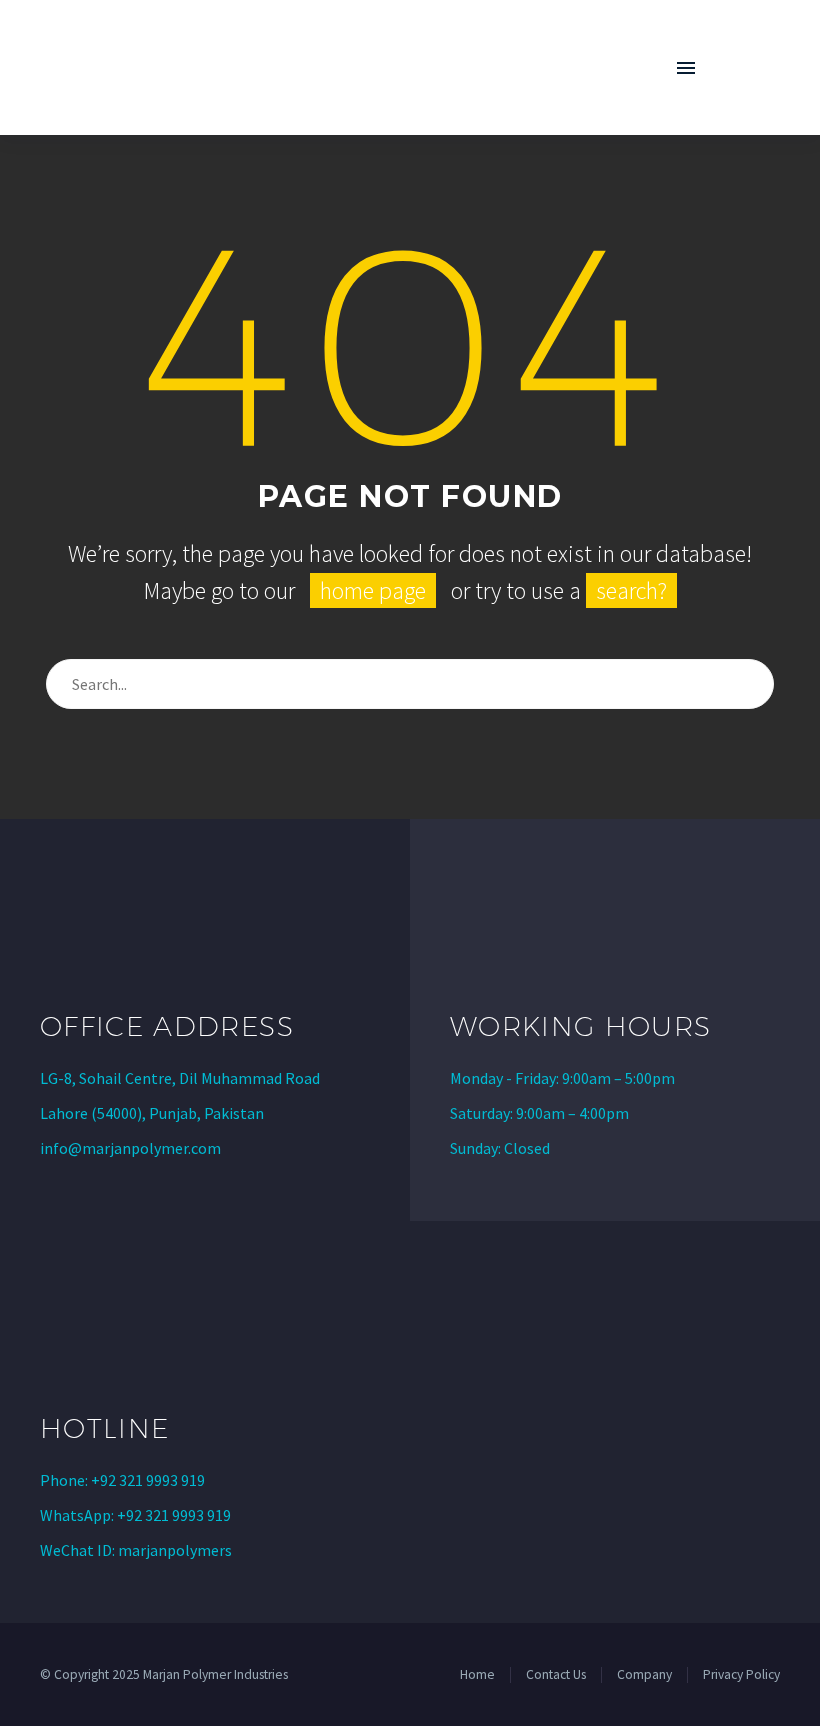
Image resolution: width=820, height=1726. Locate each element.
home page (373, 590)
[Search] (750, 684)
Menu (686, 68)
